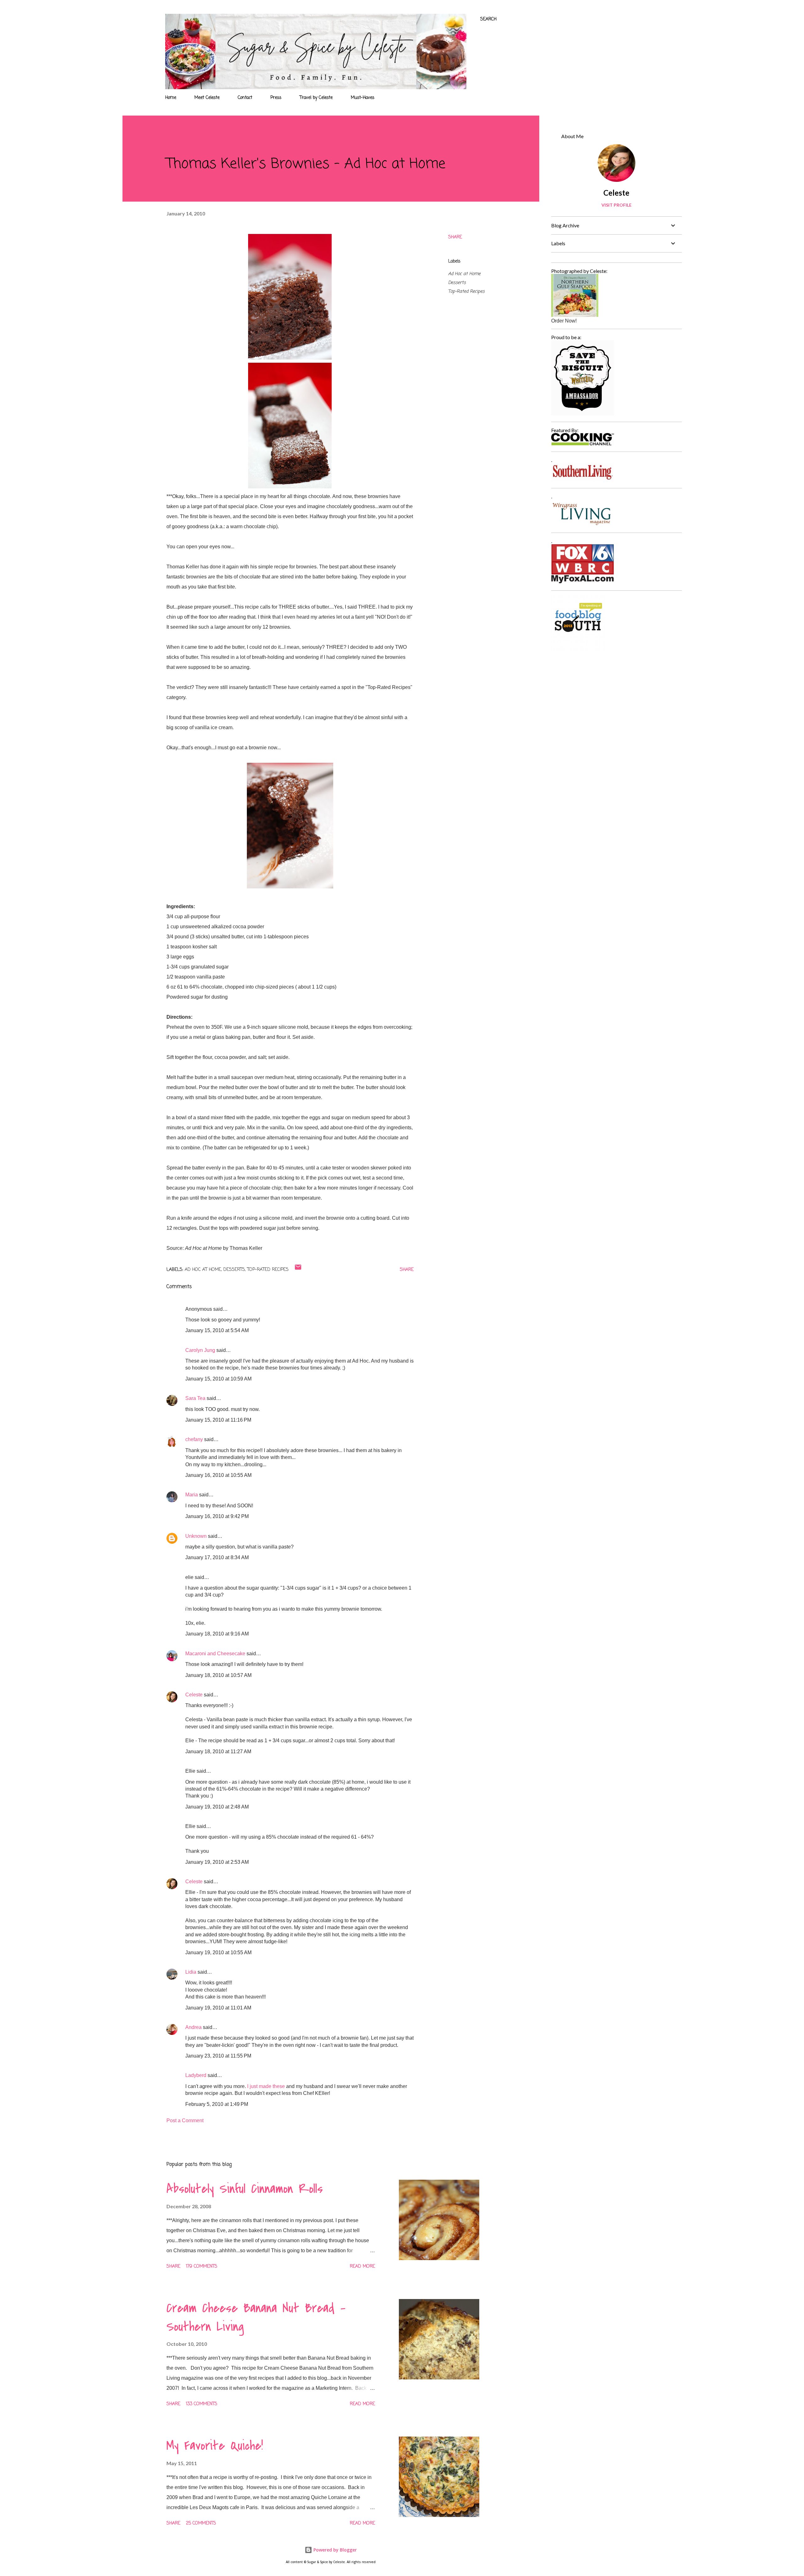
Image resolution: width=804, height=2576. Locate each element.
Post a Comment (185, 2120)
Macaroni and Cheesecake (215, 1654)
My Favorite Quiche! (215, 2446)
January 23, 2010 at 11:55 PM (218, 2056)
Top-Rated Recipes (466, 292)
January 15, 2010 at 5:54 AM (217, 1330)
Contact (245, 98)
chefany (194, 1439)
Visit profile (617, 205)
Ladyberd (196, 2075)
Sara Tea (195, 1398)
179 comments (202, 2267)
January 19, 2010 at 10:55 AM (218, 1952)
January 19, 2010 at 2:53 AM (217, 1862)
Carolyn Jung (200, 1350)
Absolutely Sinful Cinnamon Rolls (245, 2189)
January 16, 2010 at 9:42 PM (217, 1516)
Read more (362, 2267)
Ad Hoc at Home (464, 274)
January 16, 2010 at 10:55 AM (218, 1475)
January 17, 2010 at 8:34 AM (217, 1557)
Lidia (191, 1972)
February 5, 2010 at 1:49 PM (217, 2104)
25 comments (201, 2523)
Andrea (193, 2027)
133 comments (202, 2404)
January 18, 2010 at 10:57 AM (218, 1675)
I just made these (266, 2086)
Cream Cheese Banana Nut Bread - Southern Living (256, 2317)
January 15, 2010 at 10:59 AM (218, 1379)
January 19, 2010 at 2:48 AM (217, 1807)
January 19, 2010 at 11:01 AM (218, 2008)
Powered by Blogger (334, 2550)
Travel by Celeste (316, 98)
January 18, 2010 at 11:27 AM (218, 1752)
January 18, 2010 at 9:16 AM (217, 1634)
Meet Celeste (207, 98)
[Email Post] (298, 1270)
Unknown (196, 1536)
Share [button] (455, 237)
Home (171, 98)
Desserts (457, 283)
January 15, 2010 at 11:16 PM (218, 1420)
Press (276, 98)
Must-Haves (363, 98)
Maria (192, 1495)
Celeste (194, 1695)
